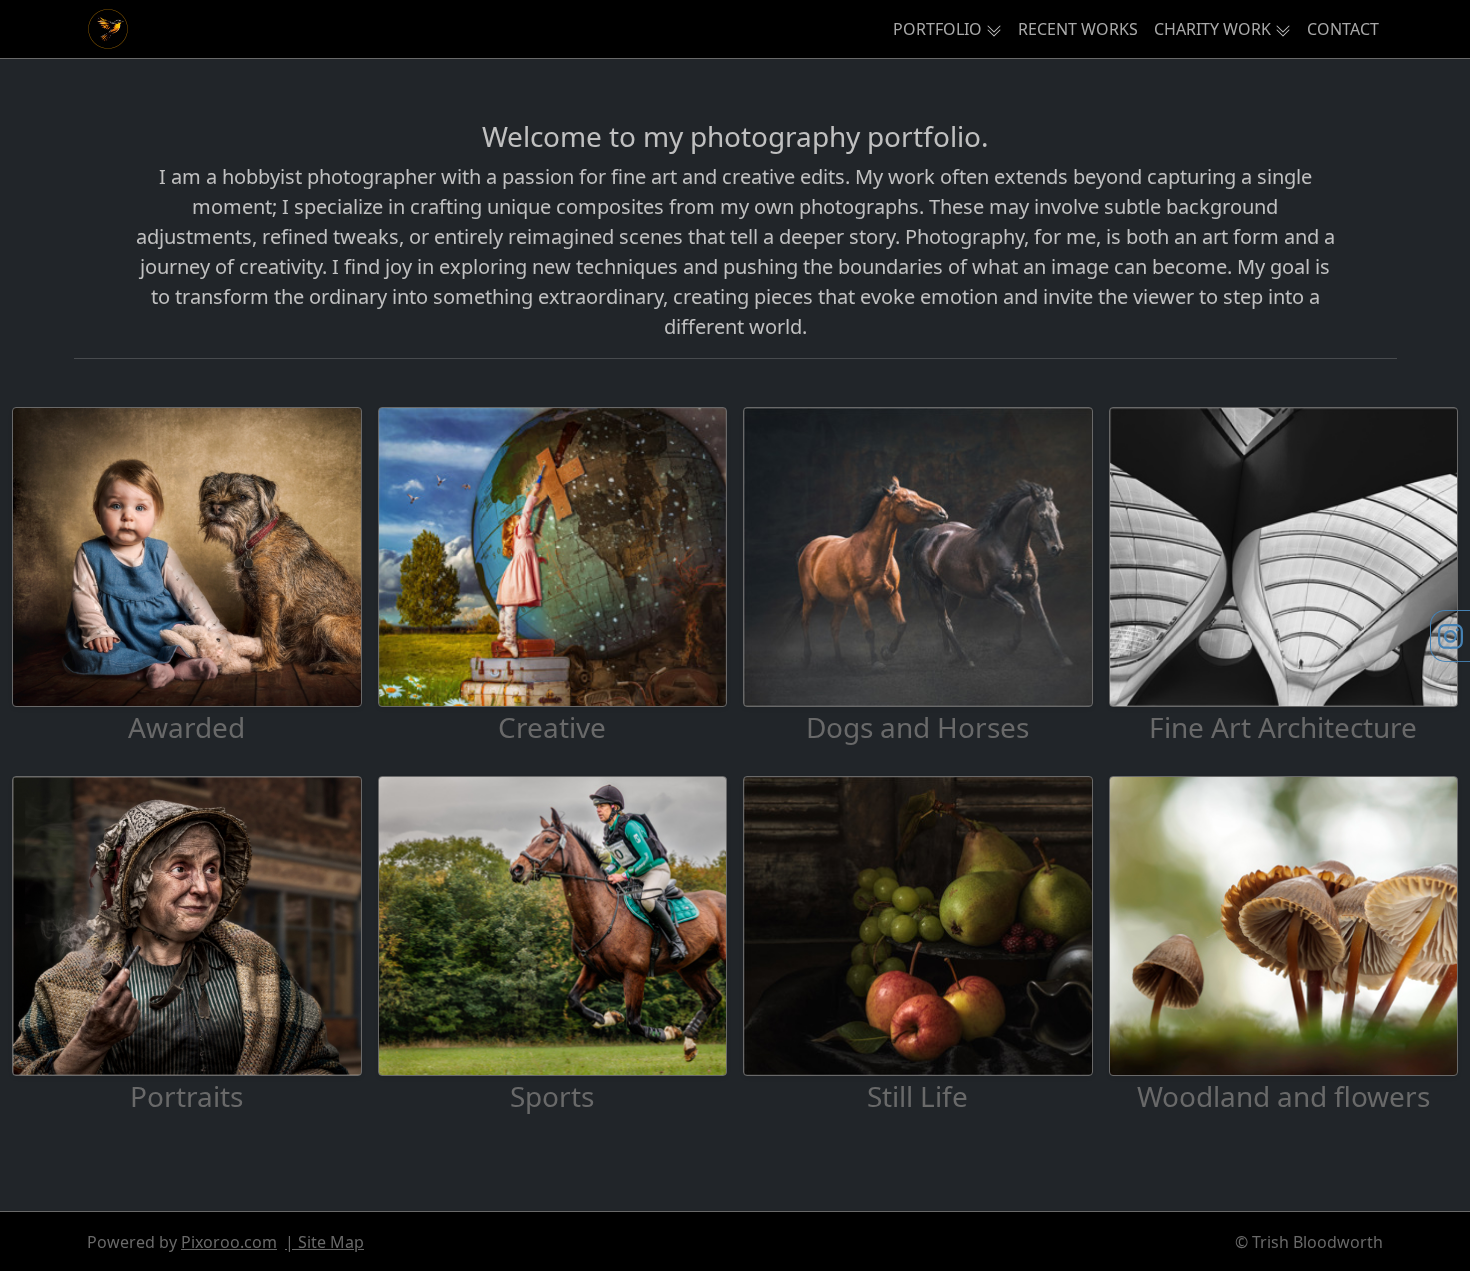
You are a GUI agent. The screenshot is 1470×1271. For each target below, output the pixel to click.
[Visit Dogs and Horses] (918, 557)
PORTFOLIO (937, 29)
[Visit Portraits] (187, 926)
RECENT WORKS (1078, 29)
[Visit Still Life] (918, 926)
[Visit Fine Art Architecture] (1284, 557)
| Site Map (324, 1242)
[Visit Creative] (553, 557)
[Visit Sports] (553, 926)
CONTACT (1343, 29)
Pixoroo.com (229, 1242)
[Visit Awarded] (187, 557)
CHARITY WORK (1212, 29)
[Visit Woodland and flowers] (1284, 926)
